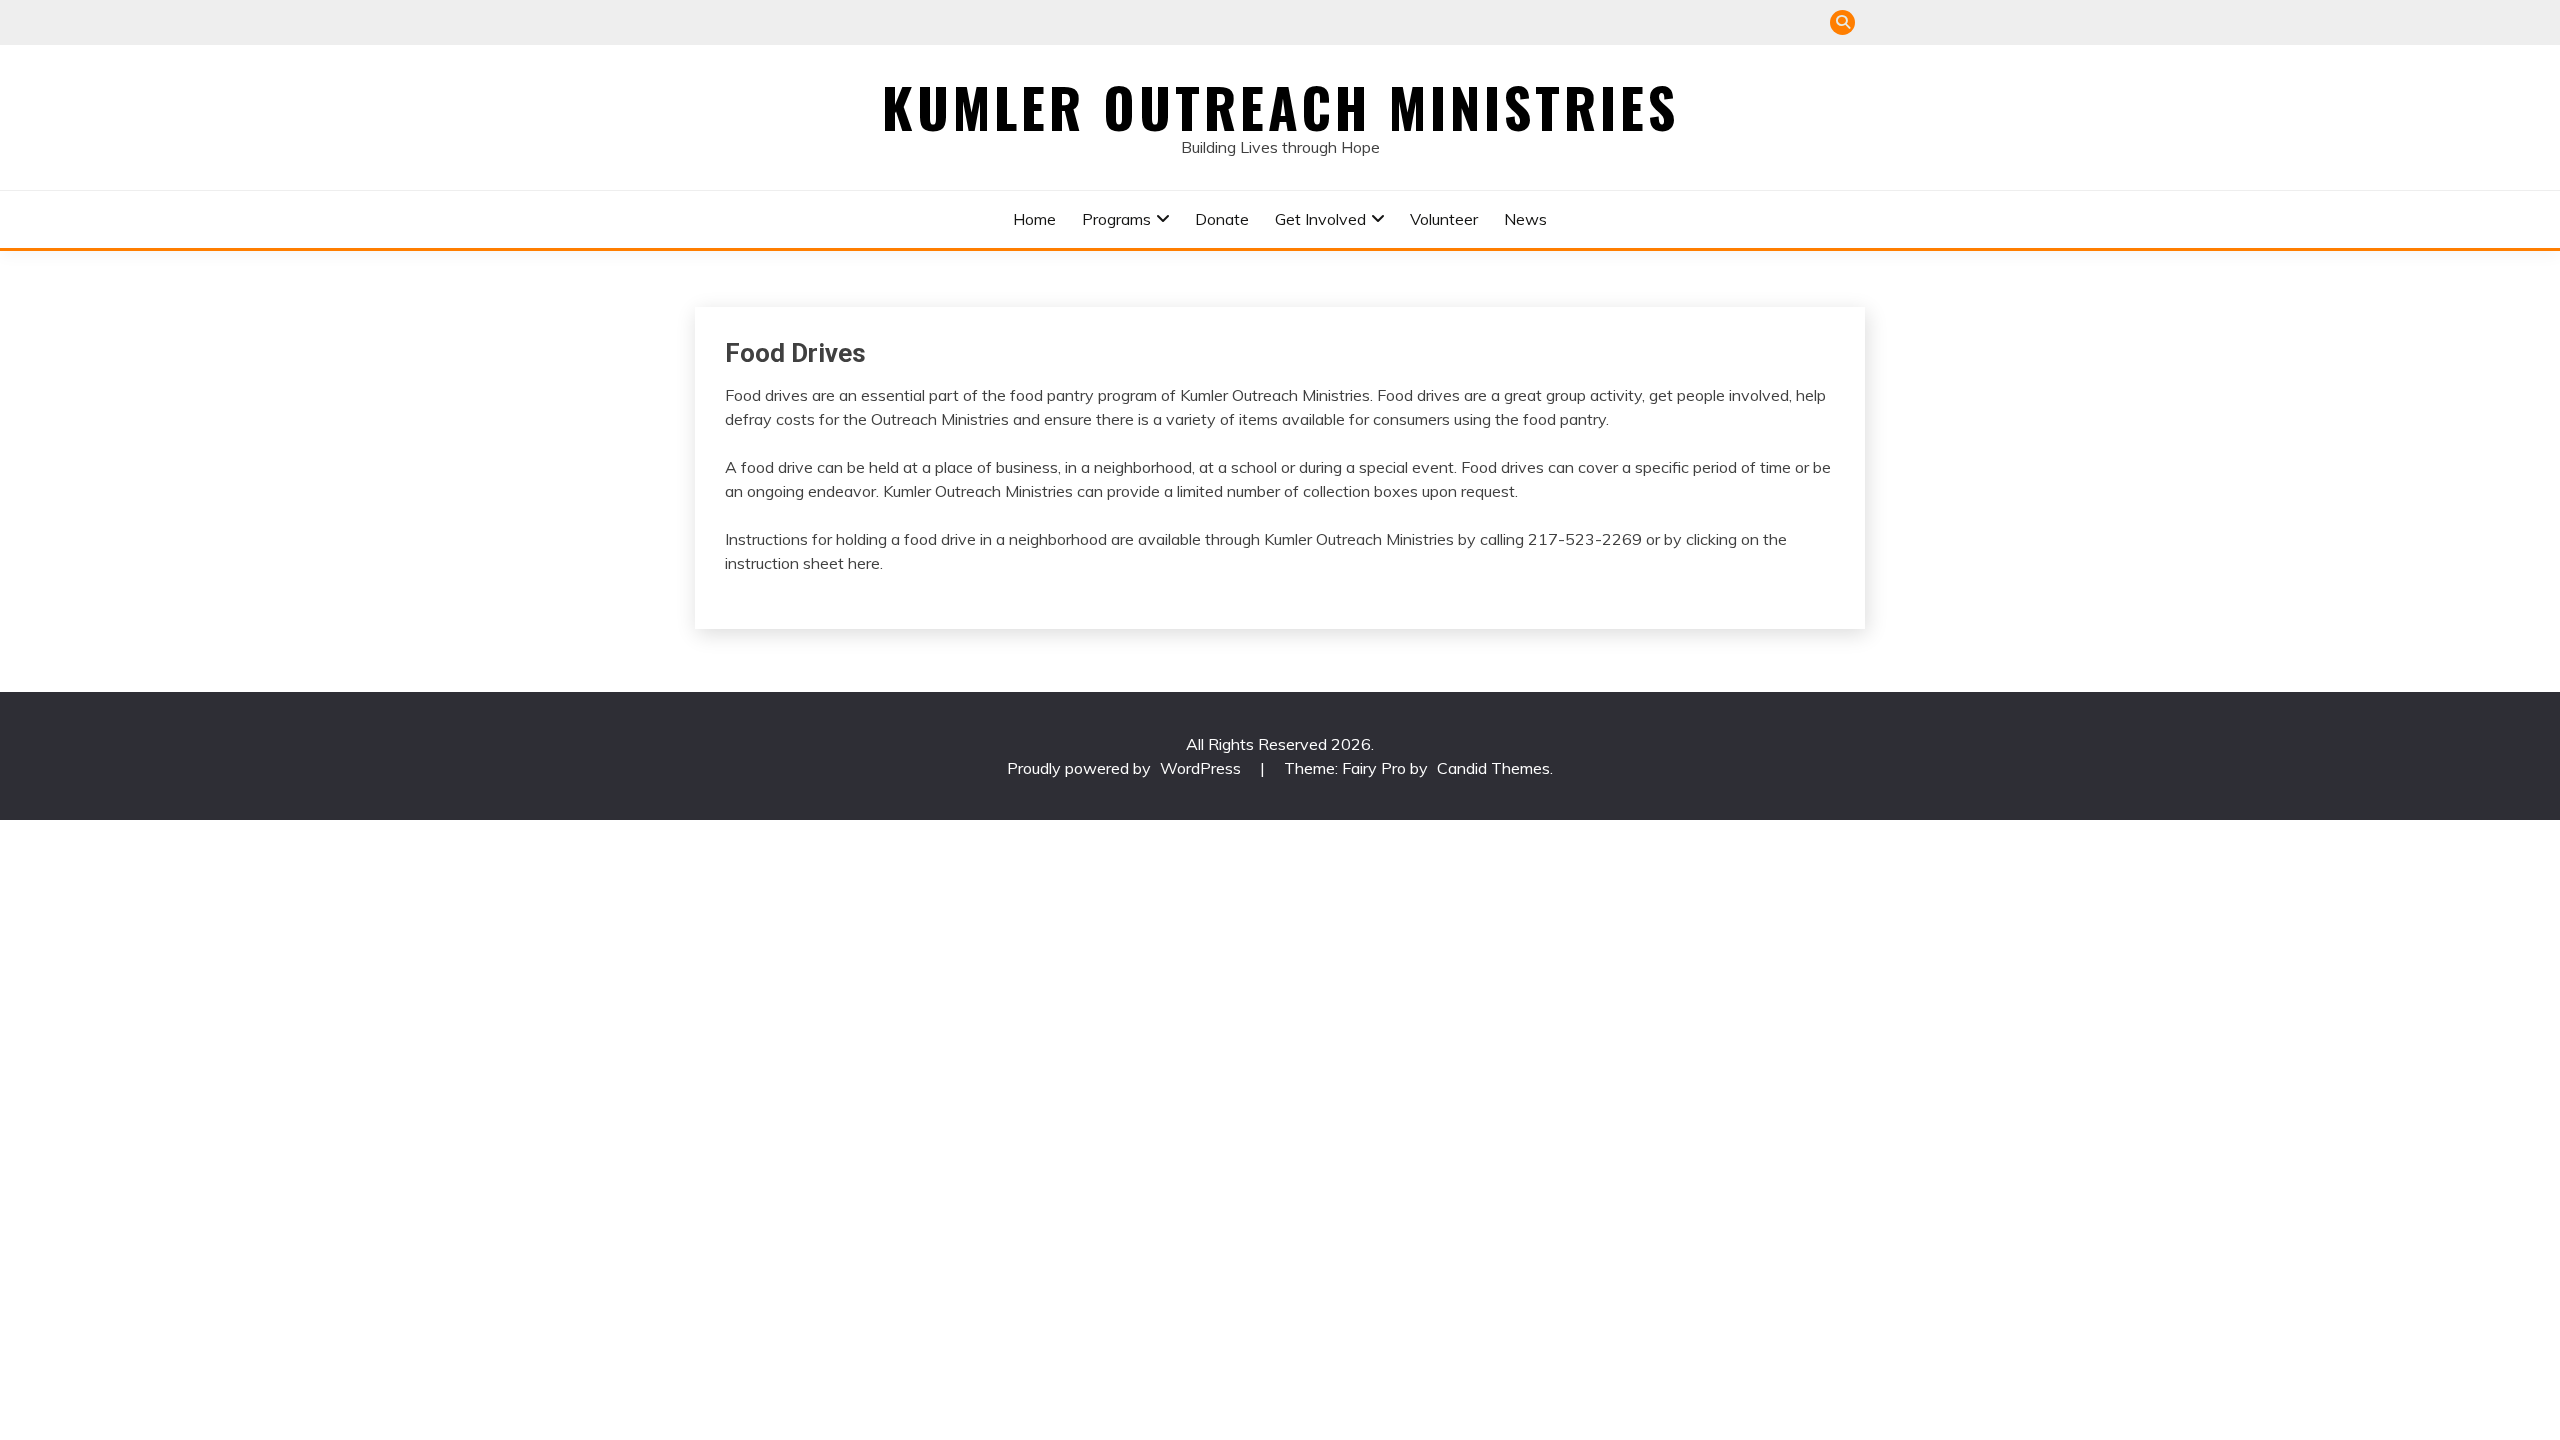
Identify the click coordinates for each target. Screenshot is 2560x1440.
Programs (1116, 219)
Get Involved (1320, 219)
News (1525, 219)
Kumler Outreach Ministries (1280, 107)
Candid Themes (1493, 768)
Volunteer (1444, 219)
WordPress (1200, 768)
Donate (1222, 219)
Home (1034, 219)
